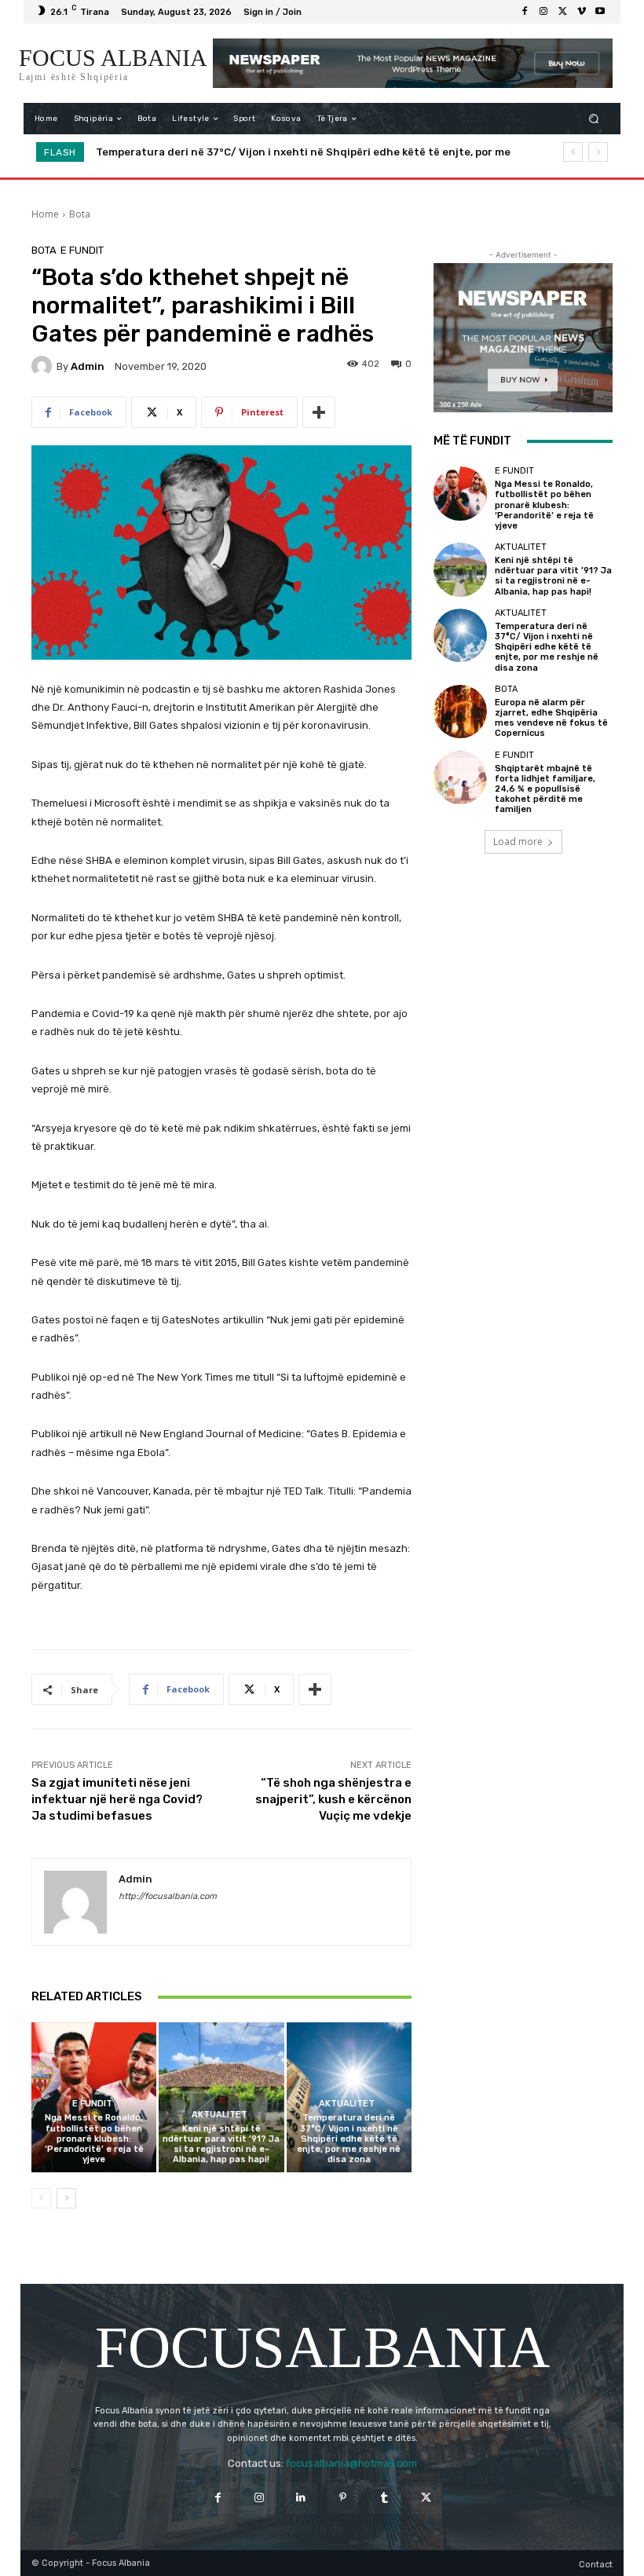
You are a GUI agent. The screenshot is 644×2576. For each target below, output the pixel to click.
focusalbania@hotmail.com (351, 2463)
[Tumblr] (384, 2498)
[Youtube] (600, 12)
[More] (319, 412)
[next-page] (66, 2198)
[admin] (44, 366)
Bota (80, 214)
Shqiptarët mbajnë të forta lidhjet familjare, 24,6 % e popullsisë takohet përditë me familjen (545, 789)
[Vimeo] (581, 12)
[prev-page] (41, 2198)
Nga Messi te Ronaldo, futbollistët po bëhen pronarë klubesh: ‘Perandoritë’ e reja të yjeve (94, 2139)
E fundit (82, 250)
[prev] (573, 152)
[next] (598, 152)
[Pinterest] (343, 2498)
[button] (594, 119)
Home (45, 214)
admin (88, 366)
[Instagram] (543, 12)
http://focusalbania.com (168, 1896)
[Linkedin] (301, 2498)
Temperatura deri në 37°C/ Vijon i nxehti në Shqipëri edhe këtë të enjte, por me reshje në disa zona (349, 2139)
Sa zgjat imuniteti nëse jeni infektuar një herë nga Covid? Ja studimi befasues (117, 1799)
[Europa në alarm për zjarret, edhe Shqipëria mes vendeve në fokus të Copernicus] (460, 712)
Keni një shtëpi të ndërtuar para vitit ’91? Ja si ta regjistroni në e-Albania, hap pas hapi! (221, 2144)
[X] (562, 12)
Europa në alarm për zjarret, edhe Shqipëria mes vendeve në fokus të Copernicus (323, 152)
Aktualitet (220, 2115)
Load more (518, 842)
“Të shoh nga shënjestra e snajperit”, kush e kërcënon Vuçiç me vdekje (333, 1799)
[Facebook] (525, 12)
